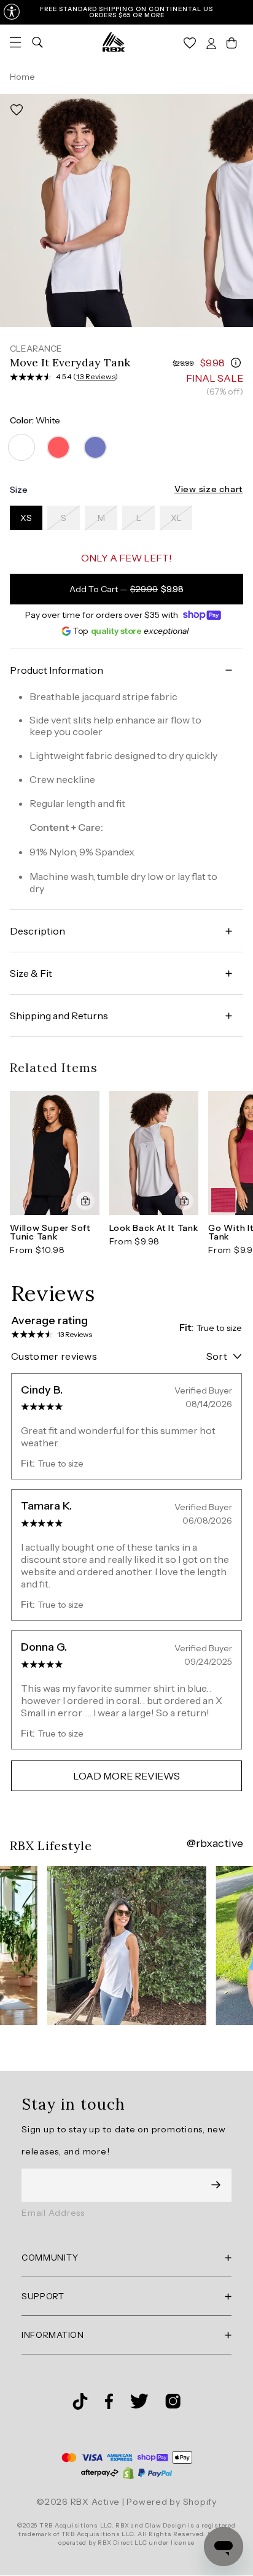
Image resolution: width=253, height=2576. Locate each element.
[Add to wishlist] (17, 110)
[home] (114, 42)
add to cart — (126, 589)
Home (22, 77)
